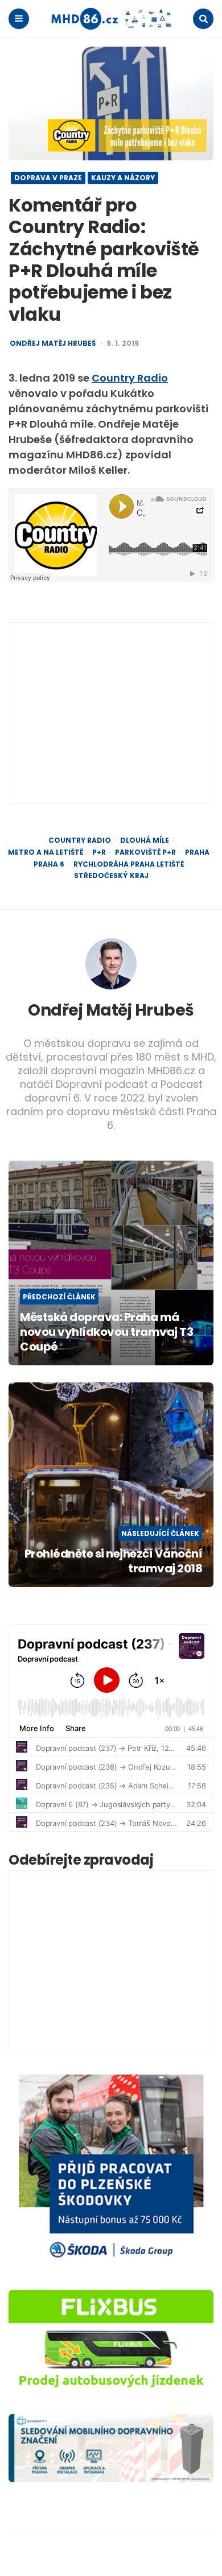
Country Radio (130, 378)
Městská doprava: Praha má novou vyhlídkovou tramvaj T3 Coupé (106, 1332)
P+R (99, 852)
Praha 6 (49, 864)
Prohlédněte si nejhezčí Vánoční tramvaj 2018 (113, 1561)
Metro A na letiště (46, 852)
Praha (197, 852)
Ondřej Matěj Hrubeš (53, 343)
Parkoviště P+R (145, 852)
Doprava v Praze (48, 178)
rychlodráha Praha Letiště (129, 864)
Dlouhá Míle (145, 840)
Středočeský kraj (111, 876)
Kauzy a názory (123, 178)
